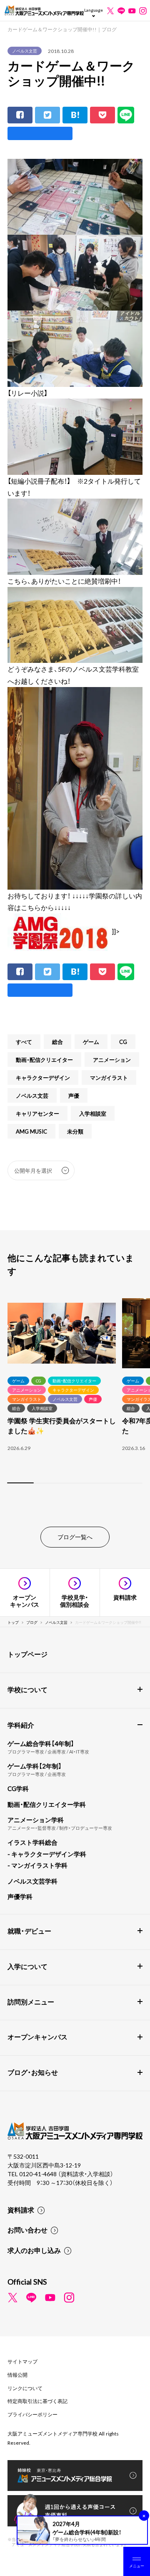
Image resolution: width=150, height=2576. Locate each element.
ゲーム (91, 1042)
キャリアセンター (37, 1113)
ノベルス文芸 (25, 51)
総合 (57, 1042)
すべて (24, 1042)
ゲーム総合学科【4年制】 (41, 1743)
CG (123, 1042)
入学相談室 (93, 1113)
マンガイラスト (109, 1077)
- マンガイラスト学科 (37, 1865)
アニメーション (112, 1060)
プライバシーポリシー (32, 2414)
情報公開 (17, 2375)
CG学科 (18, 1788)
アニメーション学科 (36, 1820)
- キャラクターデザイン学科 (47, 1854)
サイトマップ (22, 2361)
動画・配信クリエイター (44, 1060)
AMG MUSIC (31, 1131)
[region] (75, 1392)
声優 (74, 1095)
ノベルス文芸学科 (32, 1881)
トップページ (27, 1654)
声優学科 (20, 1896)
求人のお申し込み (34, 2250)
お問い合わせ (27, 2230)
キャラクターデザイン (43, 1077)
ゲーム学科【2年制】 (35, 1766)
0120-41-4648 (39, 2174)
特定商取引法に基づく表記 (37, 2401)
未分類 (75, 1131)
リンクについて (25, 2388)
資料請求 (21, 2210)
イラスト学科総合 (32, 1842)
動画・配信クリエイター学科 (47, 1804)
